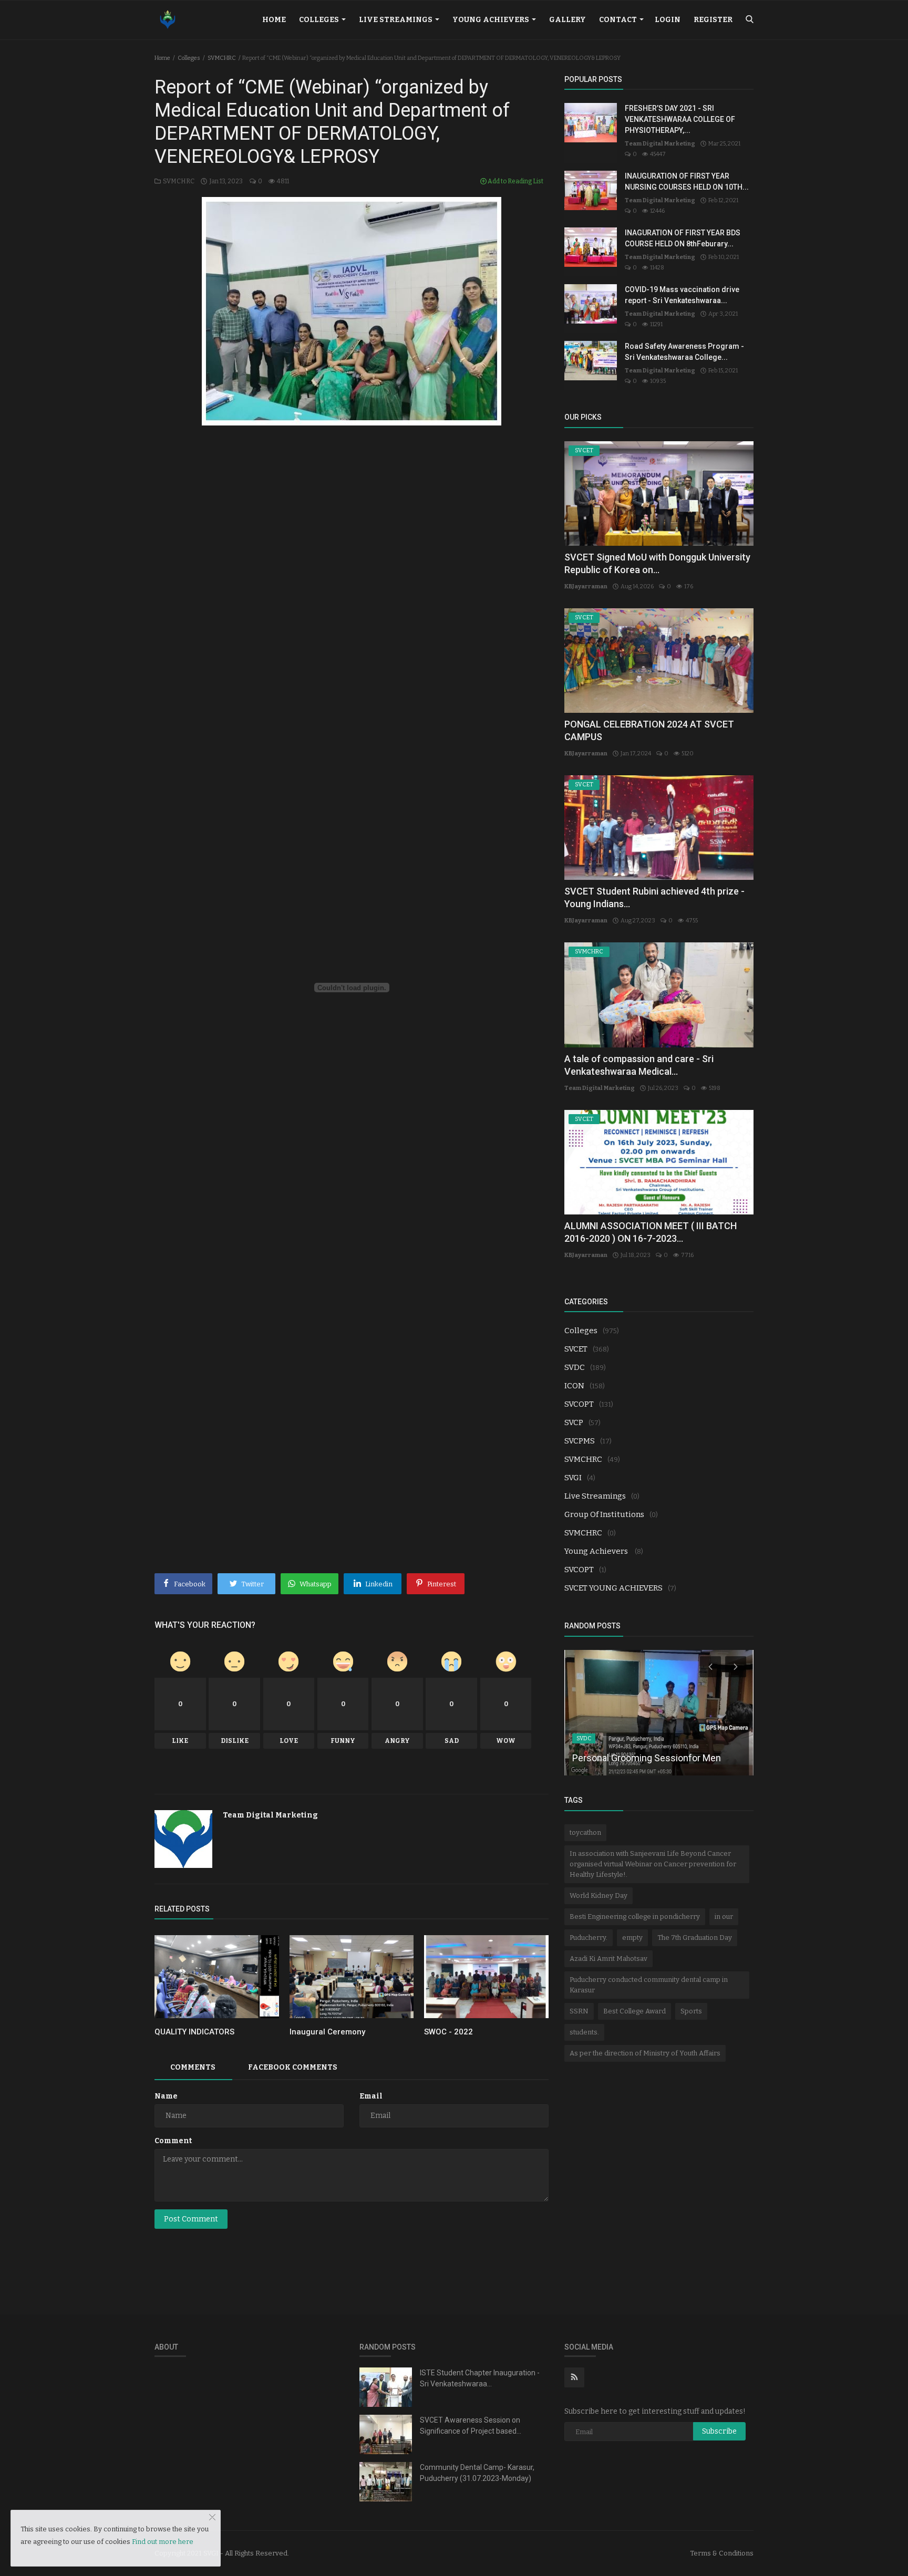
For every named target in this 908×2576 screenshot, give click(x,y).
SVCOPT (579, 1404)
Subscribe (719, 2431)
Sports (691, 2011)
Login (668, 20)
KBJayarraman (586, 586)
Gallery (567, 20)
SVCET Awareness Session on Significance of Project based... (471, 2426)
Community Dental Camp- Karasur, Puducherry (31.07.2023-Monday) (477, 2473)
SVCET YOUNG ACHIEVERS (613, 1588)
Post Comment (191, 2219)
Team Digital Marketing (270, 1815)
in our (724, 1917)
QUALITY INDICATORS (194, 2032)
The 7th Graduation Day (695, 1938)
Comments (193, 2067)
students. (584, 2032)
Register (713, 20)
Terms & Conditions (722, 2553)
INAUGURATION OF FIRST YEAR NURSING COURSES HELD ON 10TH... (687, 181)
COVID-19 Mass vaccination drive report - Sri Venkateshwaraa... (682, 295)
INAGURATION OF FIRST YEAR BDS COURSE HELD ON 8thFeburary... (683, 238)
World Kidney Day (599, 1895)
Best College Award (634, 2011)
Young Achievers (492, 20)
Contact (619, 20)
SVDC (575, 1367)
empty (632, 1938)
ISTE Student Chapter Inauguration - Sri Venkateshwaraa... (480, 2378)
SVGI (573, 1478)
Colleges (320, 20)
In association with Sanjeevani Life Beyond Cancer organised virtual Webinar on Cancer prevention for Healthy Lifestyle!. (653, 1864)
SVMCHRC (222, 58)
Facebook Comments (293, 2067)
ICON (574, 1386)
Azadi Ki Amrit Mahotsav (608, 1959)
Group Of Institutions (604, 1514)
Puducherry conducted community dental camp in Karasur (649, 1985)
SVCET (576, 1349)
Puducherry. (589, 1938)
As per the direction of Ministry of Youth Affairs (645, 2053)
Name (166, 2096)
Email (371, 2096)
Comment (173, 2141)
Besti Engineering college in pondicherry (635, 1917)
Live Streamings (396, 20)
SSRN (579, 2011)
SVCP (574, 1422)
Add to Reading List (515, 181)
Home (274, 20)
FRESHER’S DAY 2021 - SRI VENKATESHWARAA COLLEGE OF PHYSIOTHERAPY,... (680, 119)
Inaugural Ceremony (327, 2032)
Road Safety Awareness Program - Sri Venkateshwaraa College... (684, 352)
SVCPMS (580, 1441)
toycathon (585, 1832)
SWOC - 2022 (448, 2032)
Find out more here (163, 2542)
